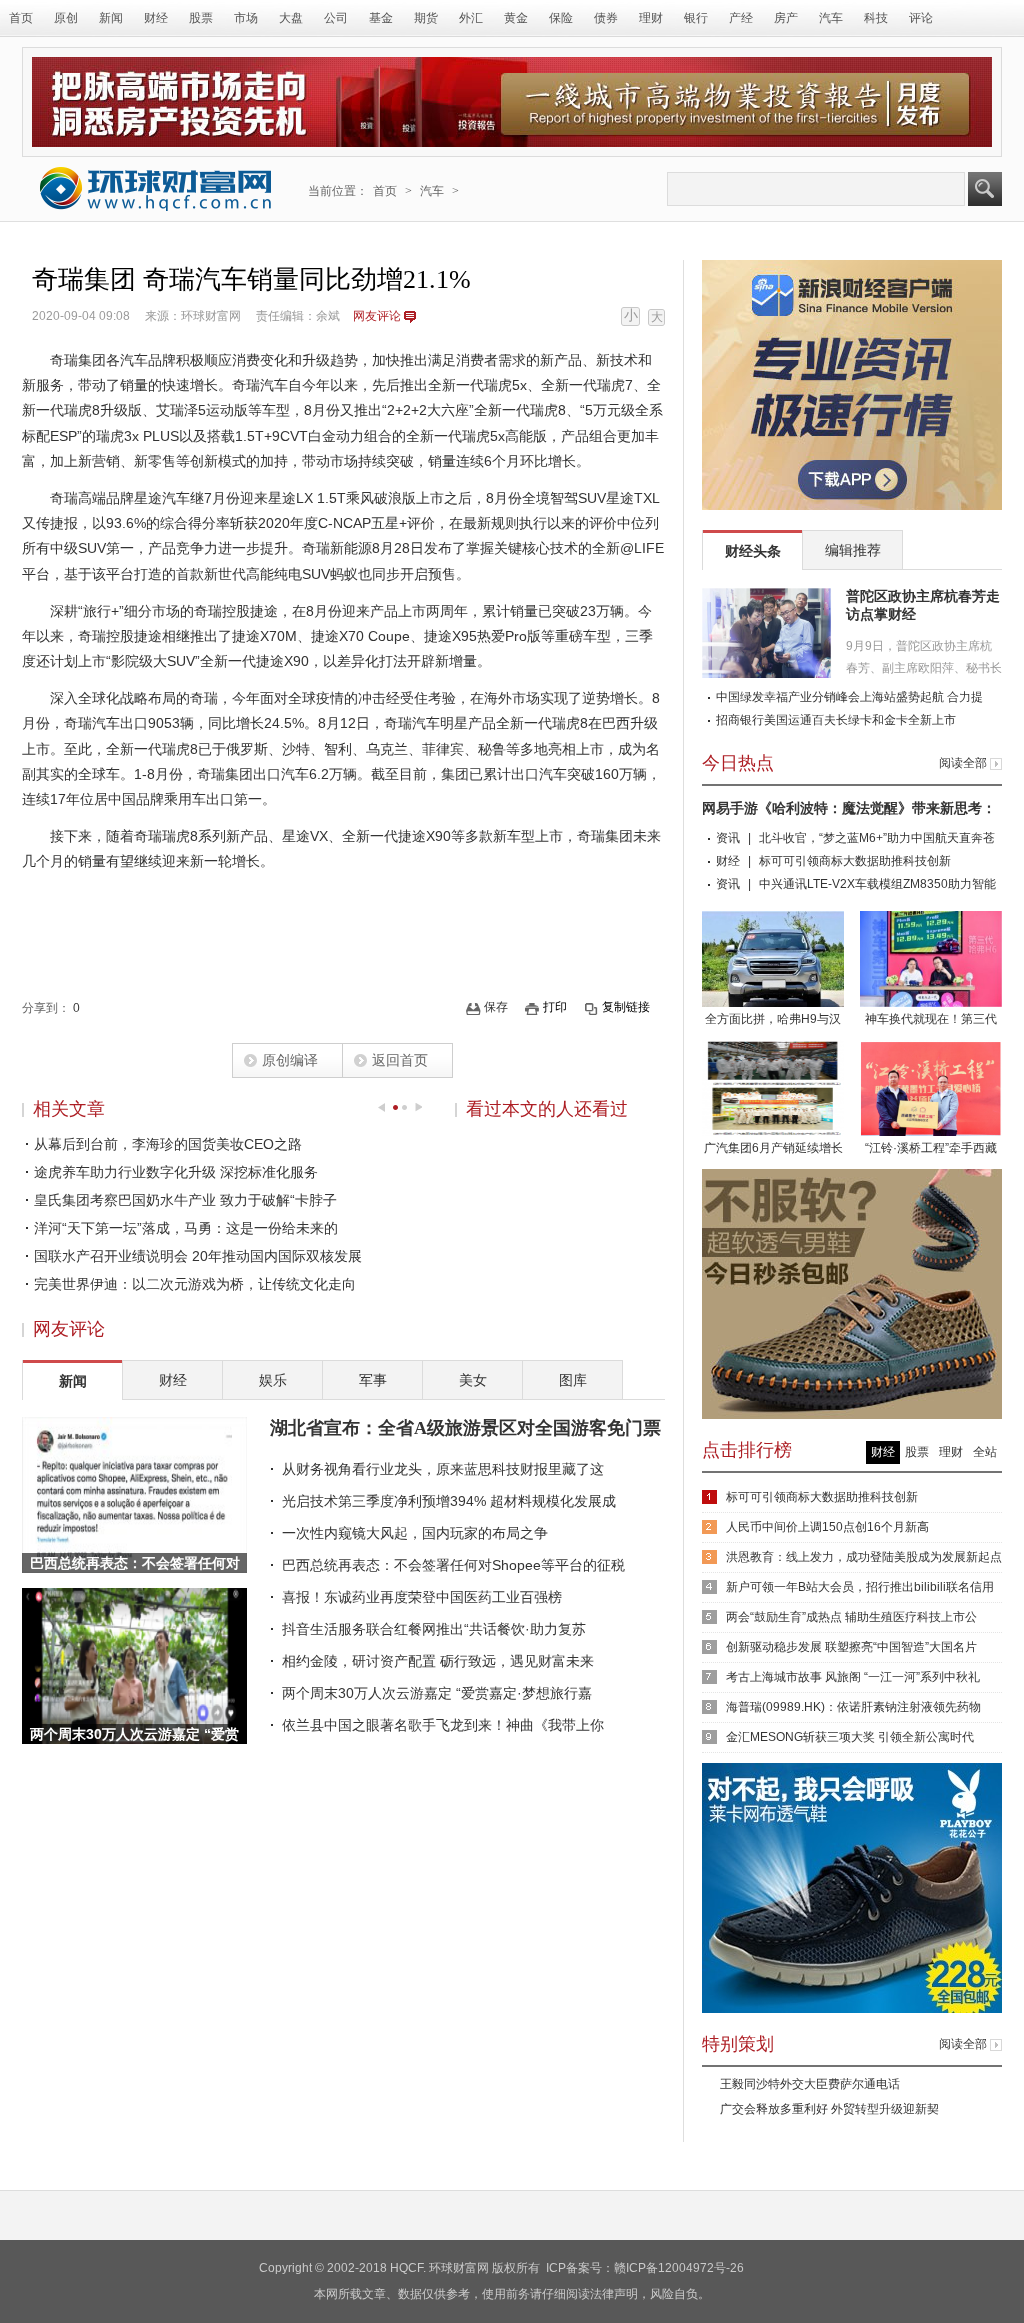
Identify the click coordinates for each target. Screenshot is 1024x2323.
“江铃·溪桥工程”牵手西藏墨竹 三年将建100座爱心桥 (931, 1150)
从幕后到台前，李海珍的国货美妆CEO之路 (168, 1144)
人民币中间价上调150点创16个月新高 (827, 1527)
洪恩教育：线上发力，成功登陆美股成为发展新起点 (864, 1557)
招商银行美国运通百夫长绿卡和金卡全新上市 (836, 720)
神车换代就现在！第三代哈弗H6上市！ (931, 1021)
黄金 (516, 18)
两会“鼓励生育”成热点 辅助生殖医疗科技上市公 (851, 1617)
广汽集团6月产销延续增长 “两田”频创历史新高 (773, 1150)
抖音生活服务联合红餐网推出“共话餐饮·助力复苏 (434, 1629)
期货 (426, 18)
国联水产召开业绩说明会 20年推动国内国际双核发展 (198, 1256)
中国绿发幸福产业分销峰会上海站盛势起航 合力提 (849, 697)
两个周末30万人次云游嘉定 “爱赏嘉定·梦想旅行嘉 (437, 1693)
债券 (606, 18)
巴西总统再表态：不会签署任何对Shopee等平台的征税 (453, 1565)
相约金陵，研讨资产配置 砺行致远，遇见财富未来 (438, 1661)
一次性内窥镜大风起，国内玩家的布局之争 (415, 1533)
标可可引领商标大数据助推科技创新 (855, 861)
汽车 (831, 18)
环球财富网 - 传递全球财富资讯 (156, 188)
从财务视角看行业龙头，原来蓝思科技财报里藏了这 (443, 1469)
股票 (201, 18)
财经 (156, 18)
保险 (561, 18)
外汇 (471, 18)
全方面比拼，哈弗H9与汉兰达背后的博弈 (773, 1021)
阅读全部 (963, 763)
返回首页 (400, 1060)
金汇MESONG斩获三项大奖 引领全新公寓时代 (850, 1737)
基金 (381, 18)
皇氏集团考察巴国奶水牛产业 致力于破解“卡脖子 (185, 1200)
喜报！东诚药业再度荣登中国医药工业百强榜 (422, 1597)
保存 (496, 1007)
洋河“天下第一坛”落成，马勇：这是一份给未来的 (186, 1228)
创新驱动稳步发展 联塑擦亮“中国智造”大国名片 (851, 1647)
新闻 (111, 18)
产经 (741, 18)
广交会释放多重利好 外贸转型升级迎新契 (829, 2109)
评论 (921, 18)
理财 (651, 18)
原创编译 (290, 1060)
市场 (246, 18)
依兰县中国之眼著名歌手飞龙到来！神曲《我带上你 (443, 1725)
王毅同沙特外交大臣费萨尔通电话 (810, 2084)
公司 (336, 18)
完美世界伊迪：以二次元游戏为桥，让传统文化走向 (195, 1284)
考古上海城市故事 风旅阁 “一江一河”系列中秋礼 (853, 1677)
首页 (21, 18)
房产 (786, 18)
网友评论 (377, 316)
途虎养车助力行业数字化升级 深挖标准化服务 (176, 1172)
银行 (696, 18)
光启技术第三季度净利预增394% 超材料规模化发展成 (449, 1501)
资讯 (728, 838)
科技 (876, 18)
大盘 (291, 18)
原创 (66, 18)
